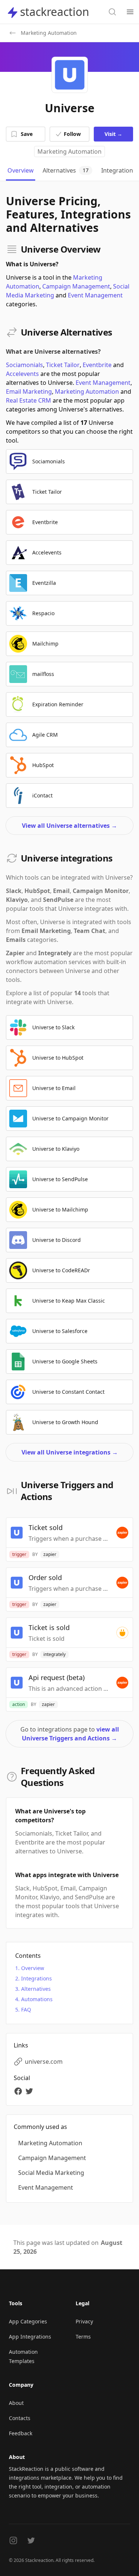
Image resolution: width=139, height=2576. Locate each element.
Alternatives (36, 1989)
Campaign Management (76, 286)
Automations (37, 1999)
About (16, 2403)
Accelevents (22, 374)
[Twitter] (30, 2091)
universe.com (44, 2062)
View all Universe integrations (70, 1452)
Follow (72, 134)
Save (27, 134)
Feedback (21, 2433)
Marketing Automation (69, 151)
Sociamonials (24, 365)
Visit (113, 134)
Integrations (37, 1978)
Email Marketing (29, 391)
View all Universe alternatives (69, 826)
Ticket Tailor (63, 365)
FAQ (26, 2010)
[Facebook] (19, 2091)
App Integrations (30, 2337)
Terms (83, 2337)
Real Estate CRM (29, 400)
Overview (33, 1968)
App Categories (28, 2321)
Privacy (84, 2321)
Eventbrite (97, 365)
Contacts (20, 2418)
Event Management (95, 295)
